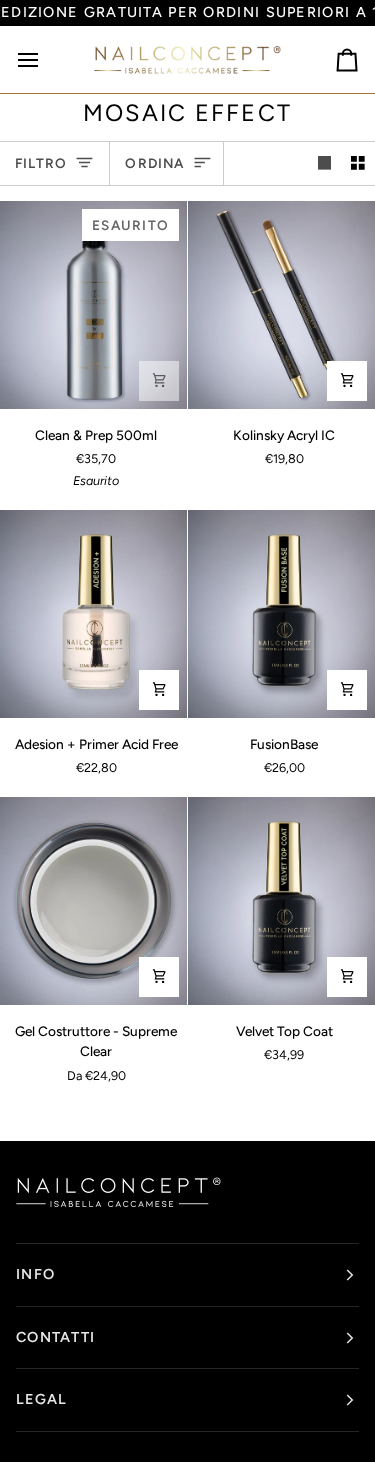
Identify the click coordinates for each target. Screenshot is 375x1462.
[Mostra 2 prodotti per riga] (358, 163)
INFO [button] (35, 1274)
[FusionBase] (281, 614)
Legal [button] (41, 1399)
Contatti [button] (55, 1337)
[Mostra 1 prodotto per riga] (325, 163)
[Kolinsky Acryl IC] (281, 305)
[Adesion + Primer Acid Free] (93, 614)
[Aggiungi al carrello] (159, 381)
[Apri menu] (46, 59)
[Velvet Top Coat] (281, 901)
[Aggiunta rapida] (159, 977)
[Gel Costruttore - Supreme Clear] (93, 901)
